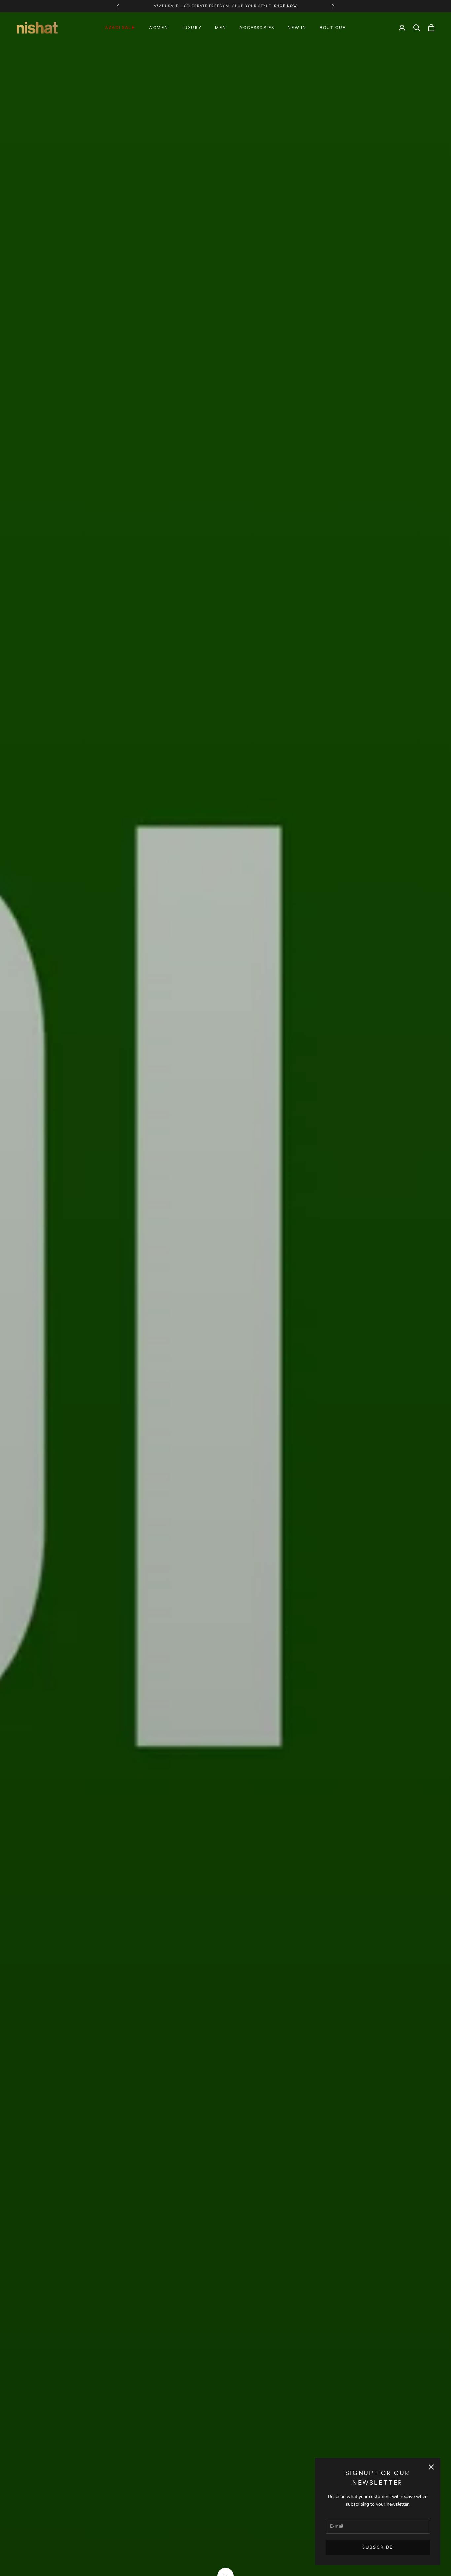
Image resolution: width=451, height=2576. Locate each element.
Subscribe (378, 2547)
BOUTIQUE (333, 28)
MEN (221, 28)
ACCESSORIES (257, 28)
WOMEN (158, 28)
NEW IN (297, 28)
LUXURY (192, 28)
